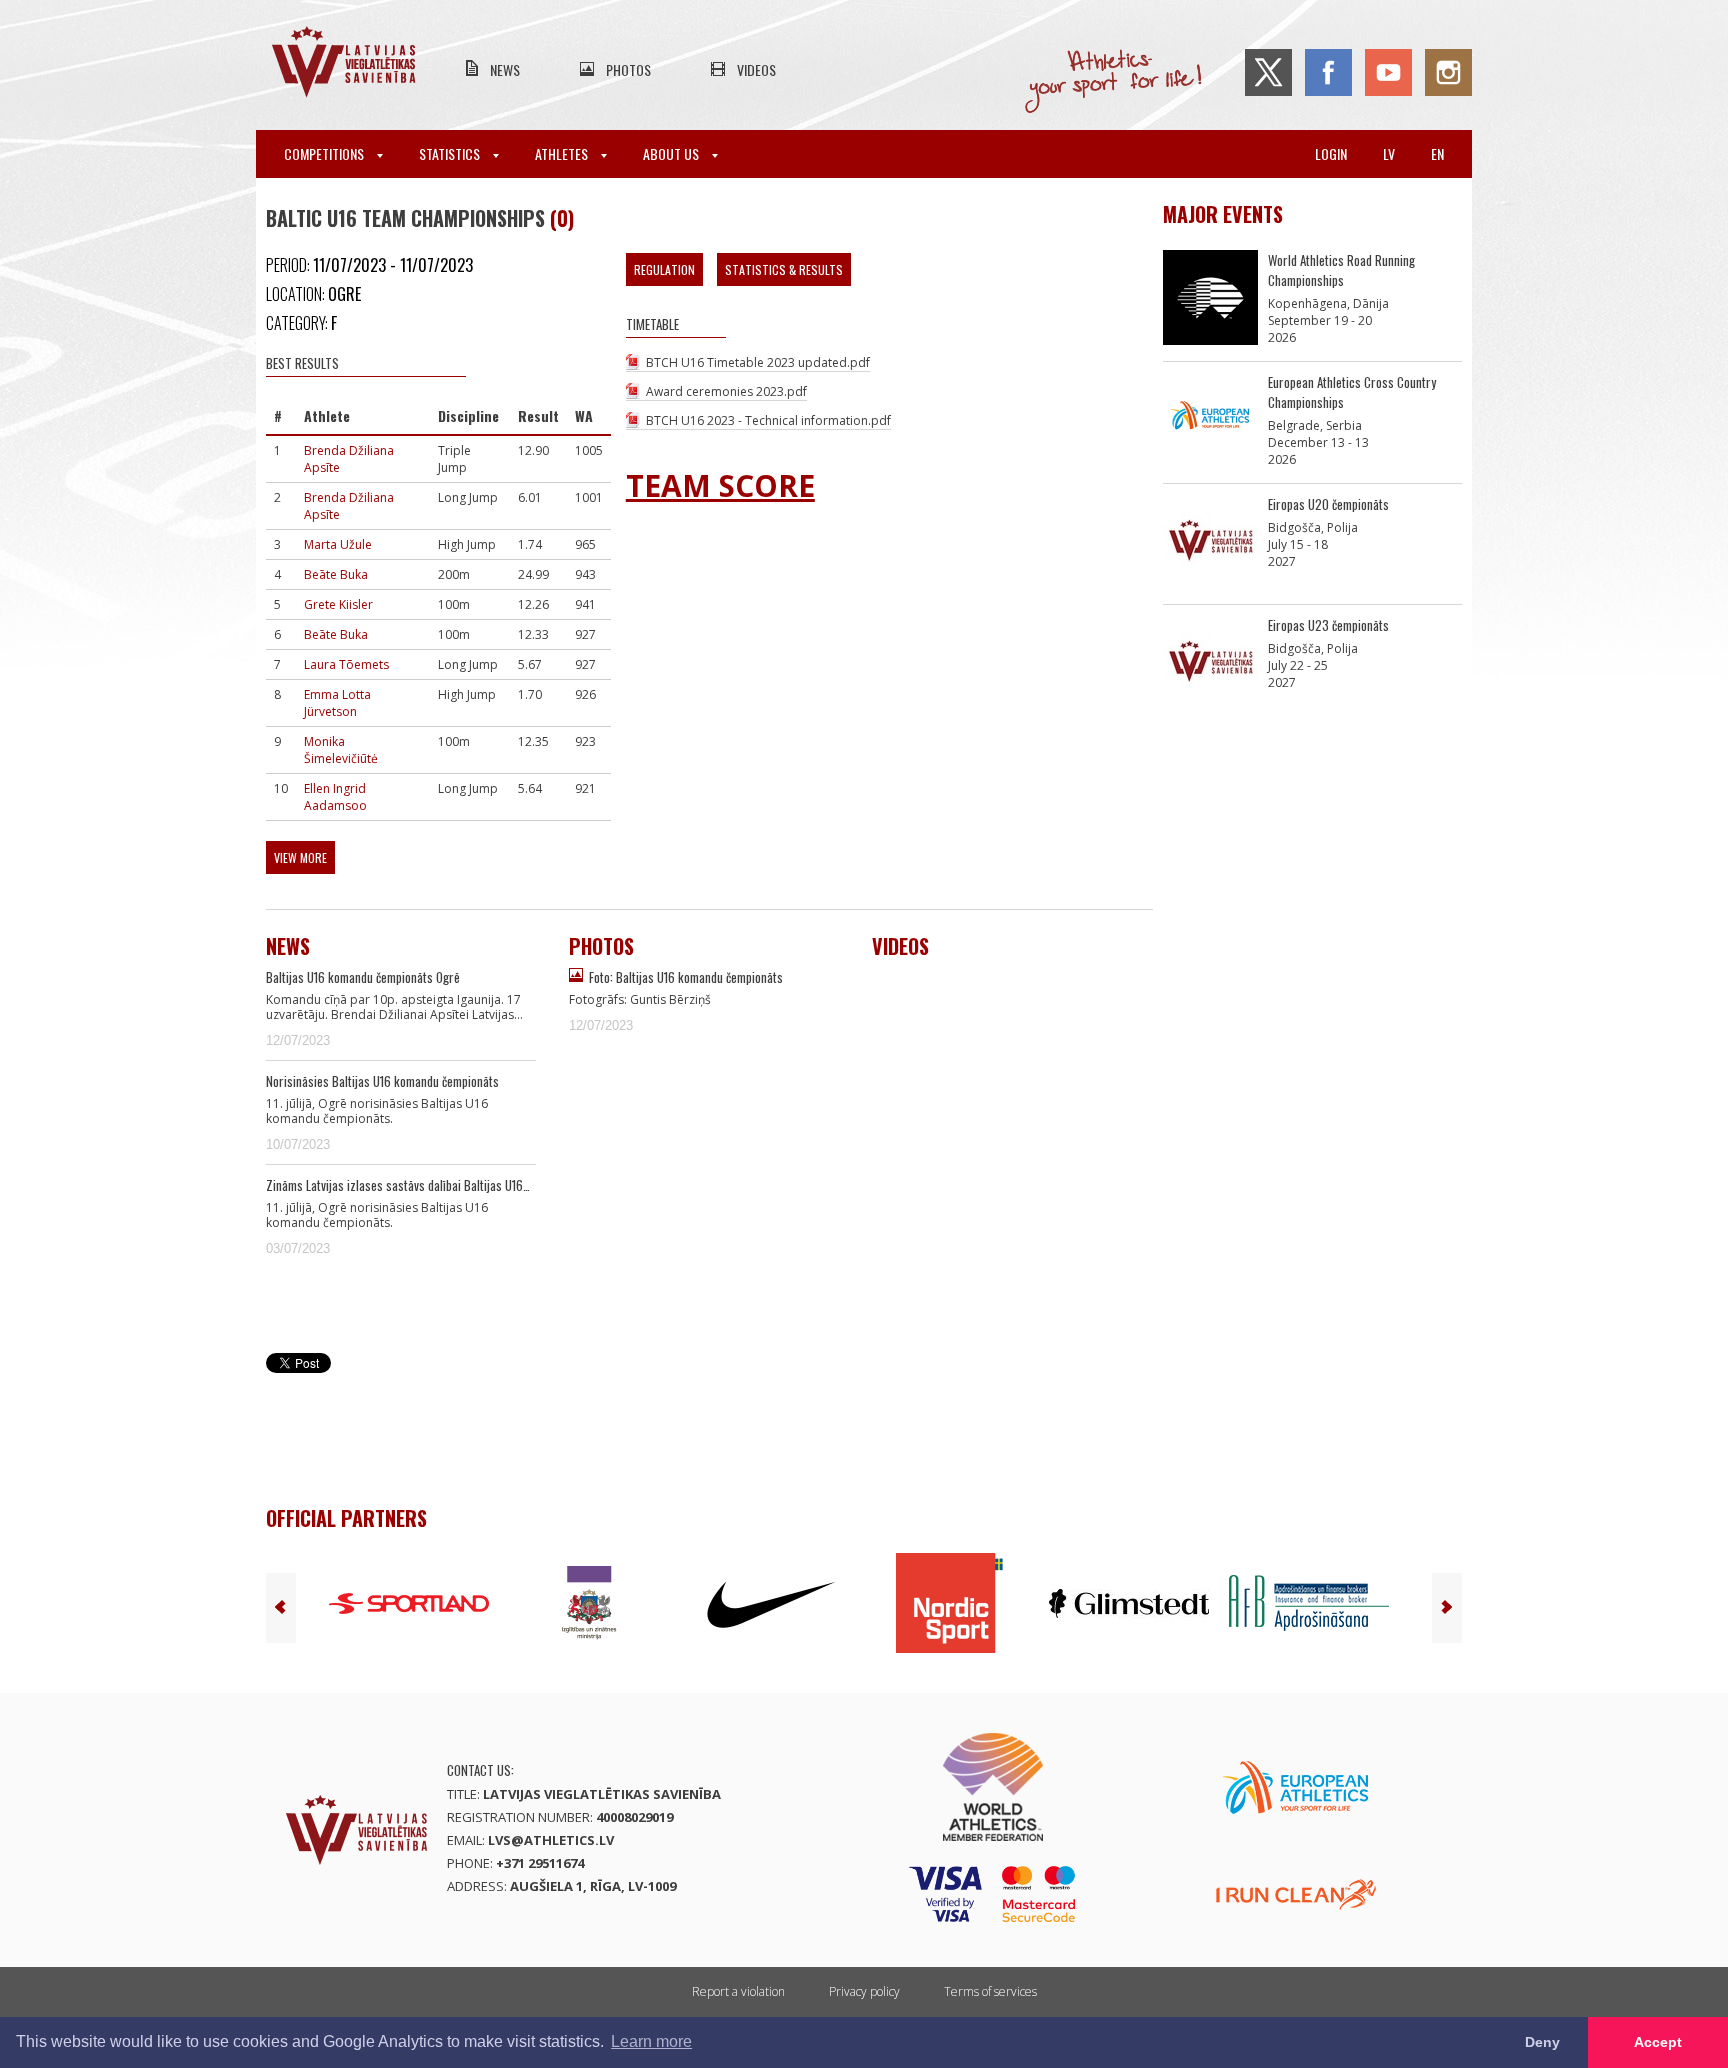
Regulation (664, 269)
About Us (672, 153)
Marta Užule (338, 544)
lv (1389, 153)
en (1437, 153)
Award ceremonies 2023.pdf (726, 391)
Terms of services (990, 1991)
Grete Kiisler (338, 604)
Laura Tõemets (346, 664)
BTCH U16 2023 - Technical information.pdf (768, 420)
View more (300, 857)
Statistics (451, 153)
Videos (756, 69)
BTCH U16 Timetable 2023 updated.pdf (758, 362)
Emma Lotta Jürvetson (337, 703)
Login (1331, 153)
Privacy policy (864, 1991)
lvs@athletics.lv (551, 1840)
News (505, 69)
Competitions (325, 153)
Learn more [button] (651, 2041)
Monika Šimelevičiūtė (341, 750)
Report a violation (738, 1991)
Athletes (563, 153)
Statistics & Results (784, 269)
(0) (562, 218)
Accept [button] (1658, 2042)
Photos (628, 69)
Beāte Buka (336, 574)
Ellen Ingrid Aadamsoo (335, 797)
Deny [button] (1542, 2042)
